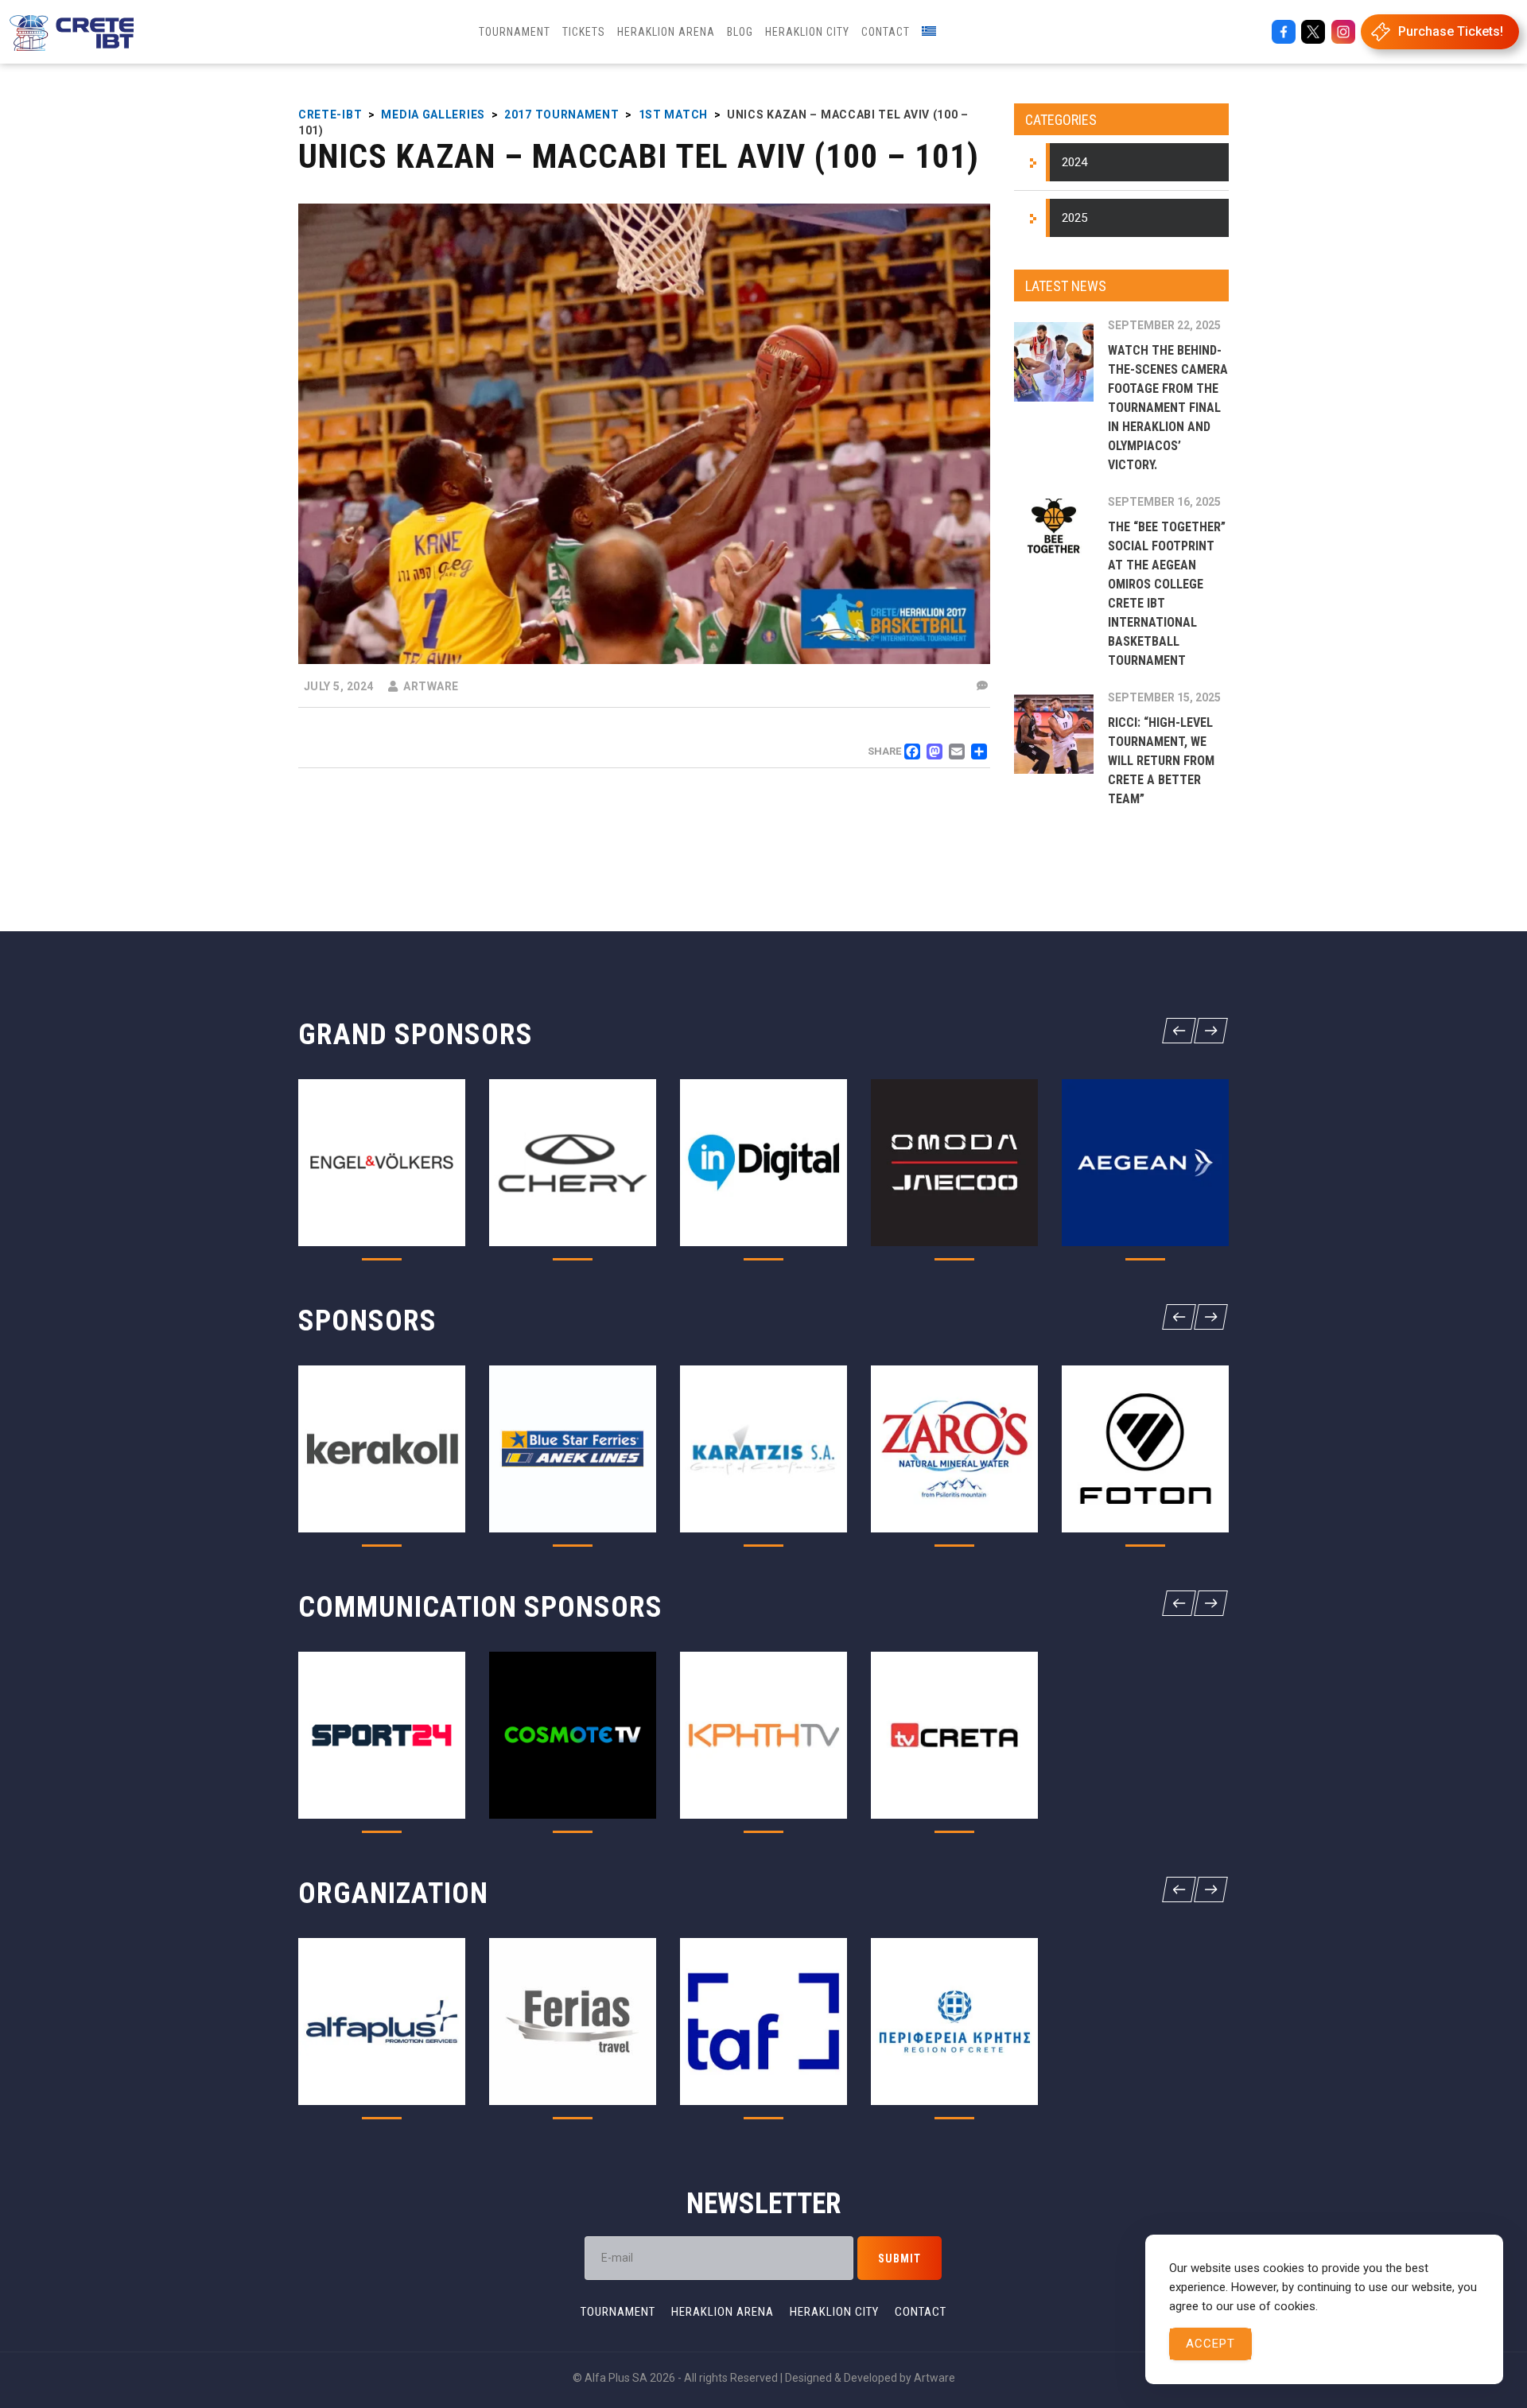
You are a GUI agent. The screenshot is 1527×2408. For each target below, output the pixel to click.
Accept (1210, 2344)
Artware (934, 2378)
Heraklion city (834, 2312)
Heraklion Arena (723, 2312)
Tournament (618, 2312)
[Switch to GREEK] (929, 32)
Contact (921, 2312)
